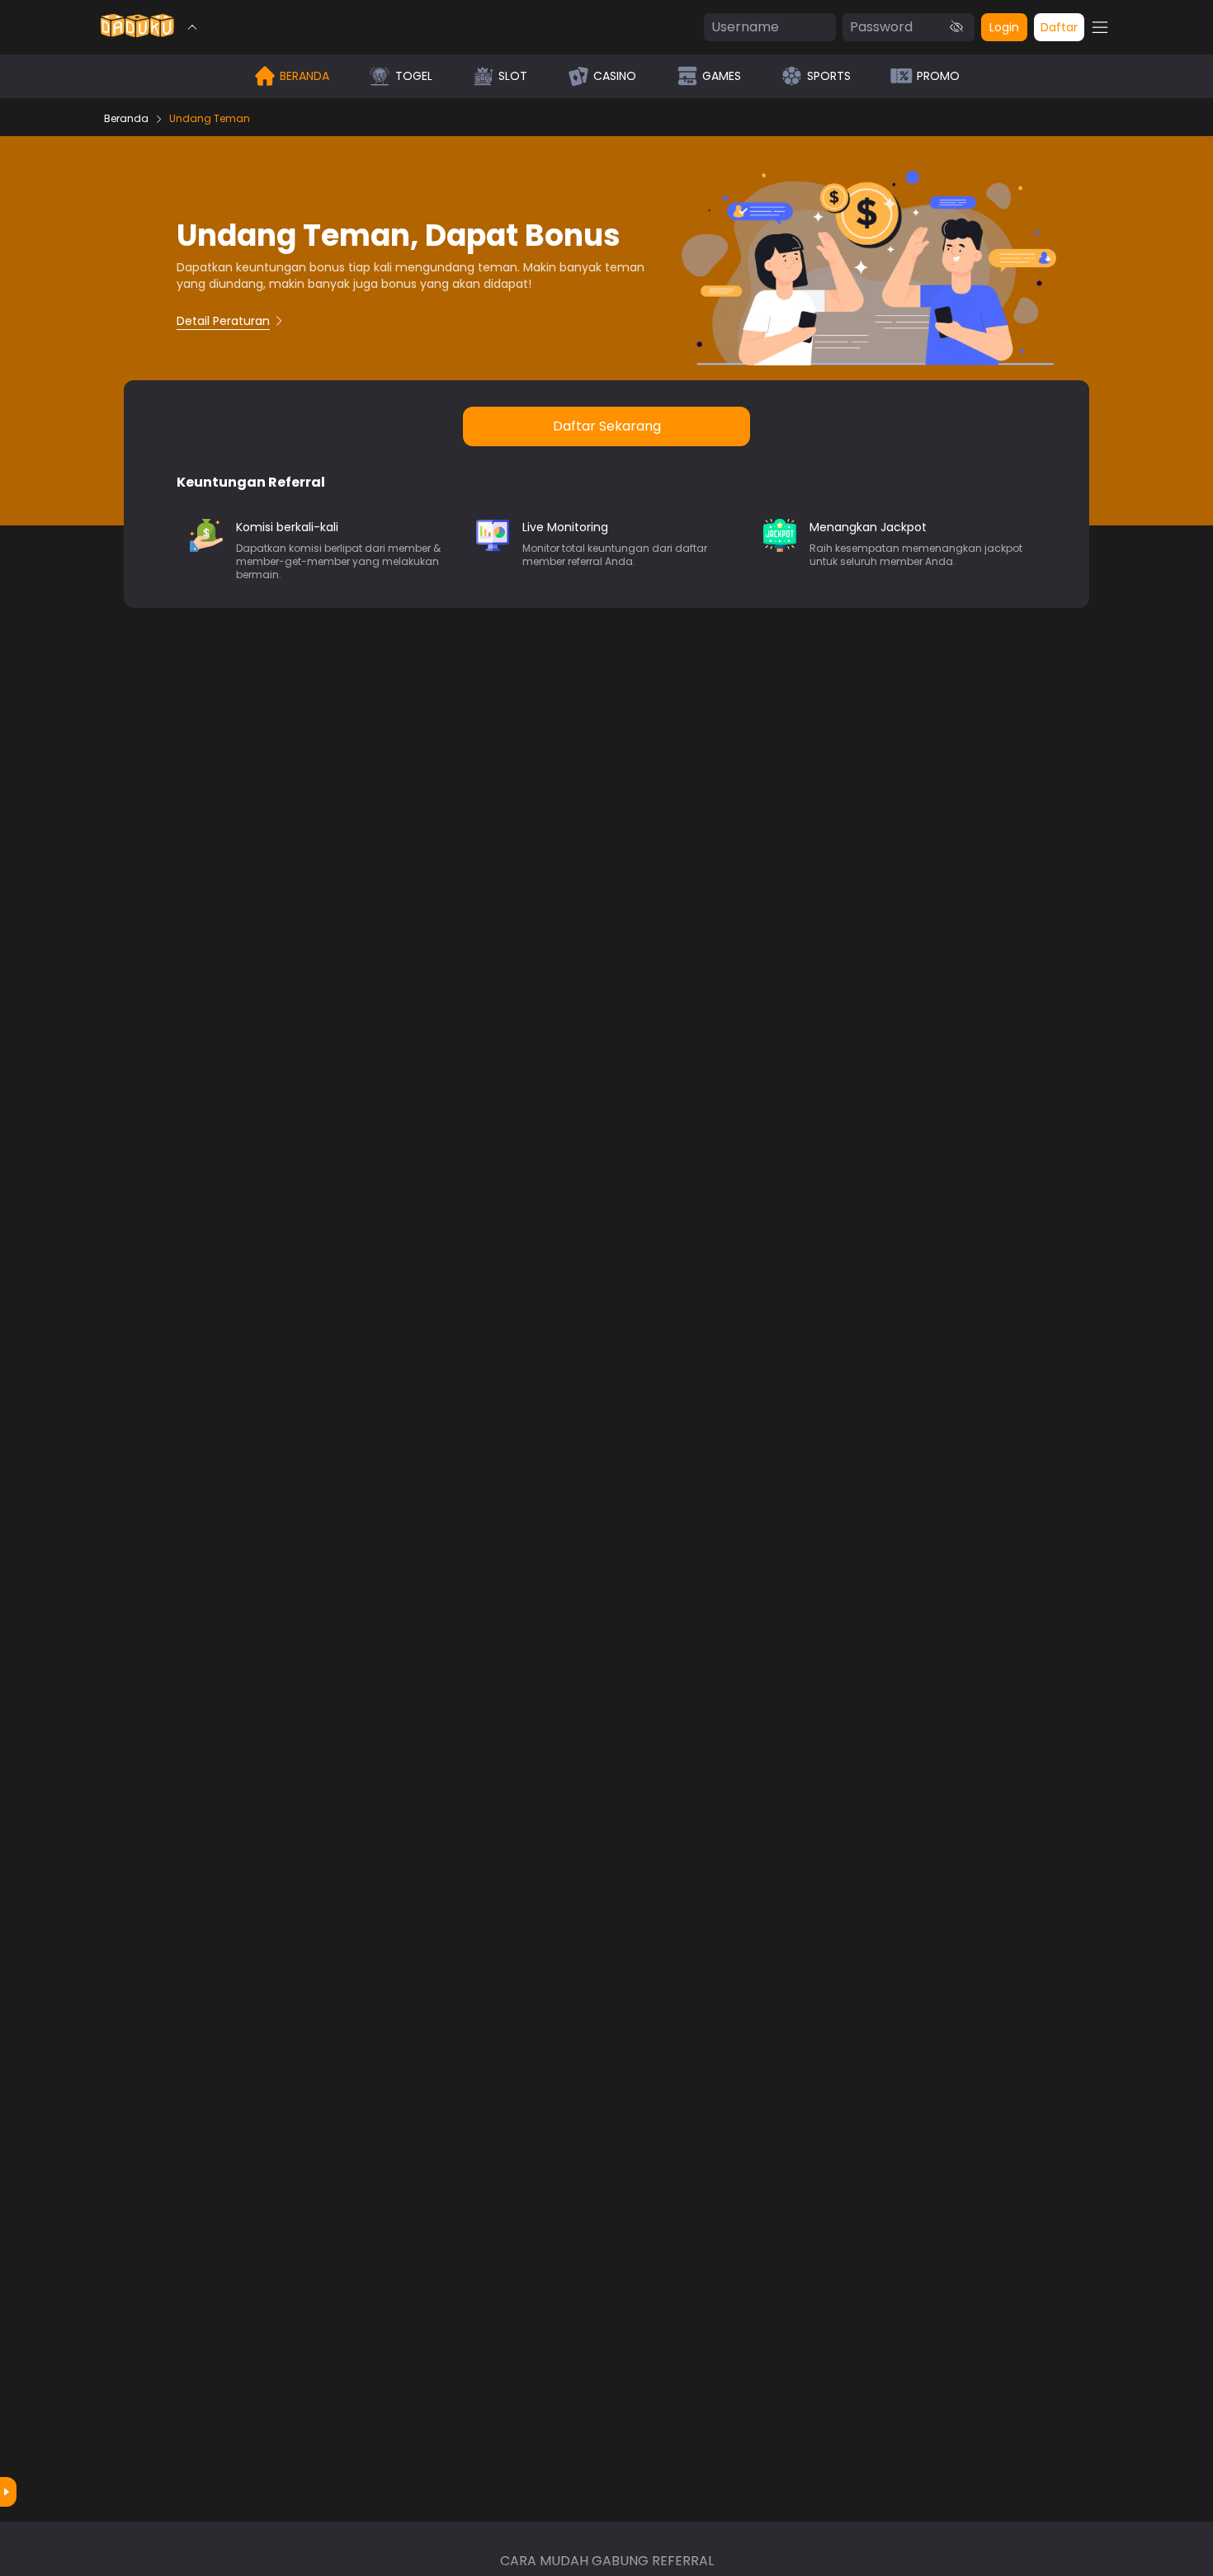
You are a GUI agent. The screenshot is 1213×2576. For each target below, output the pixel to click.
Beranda (126, 119)
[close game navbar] (192, 27)
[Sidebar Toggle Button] (1100, 27)
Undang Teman (210, 119)
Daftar (1059, 27)
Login (1004, 27)
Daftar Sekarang (607, 426)
